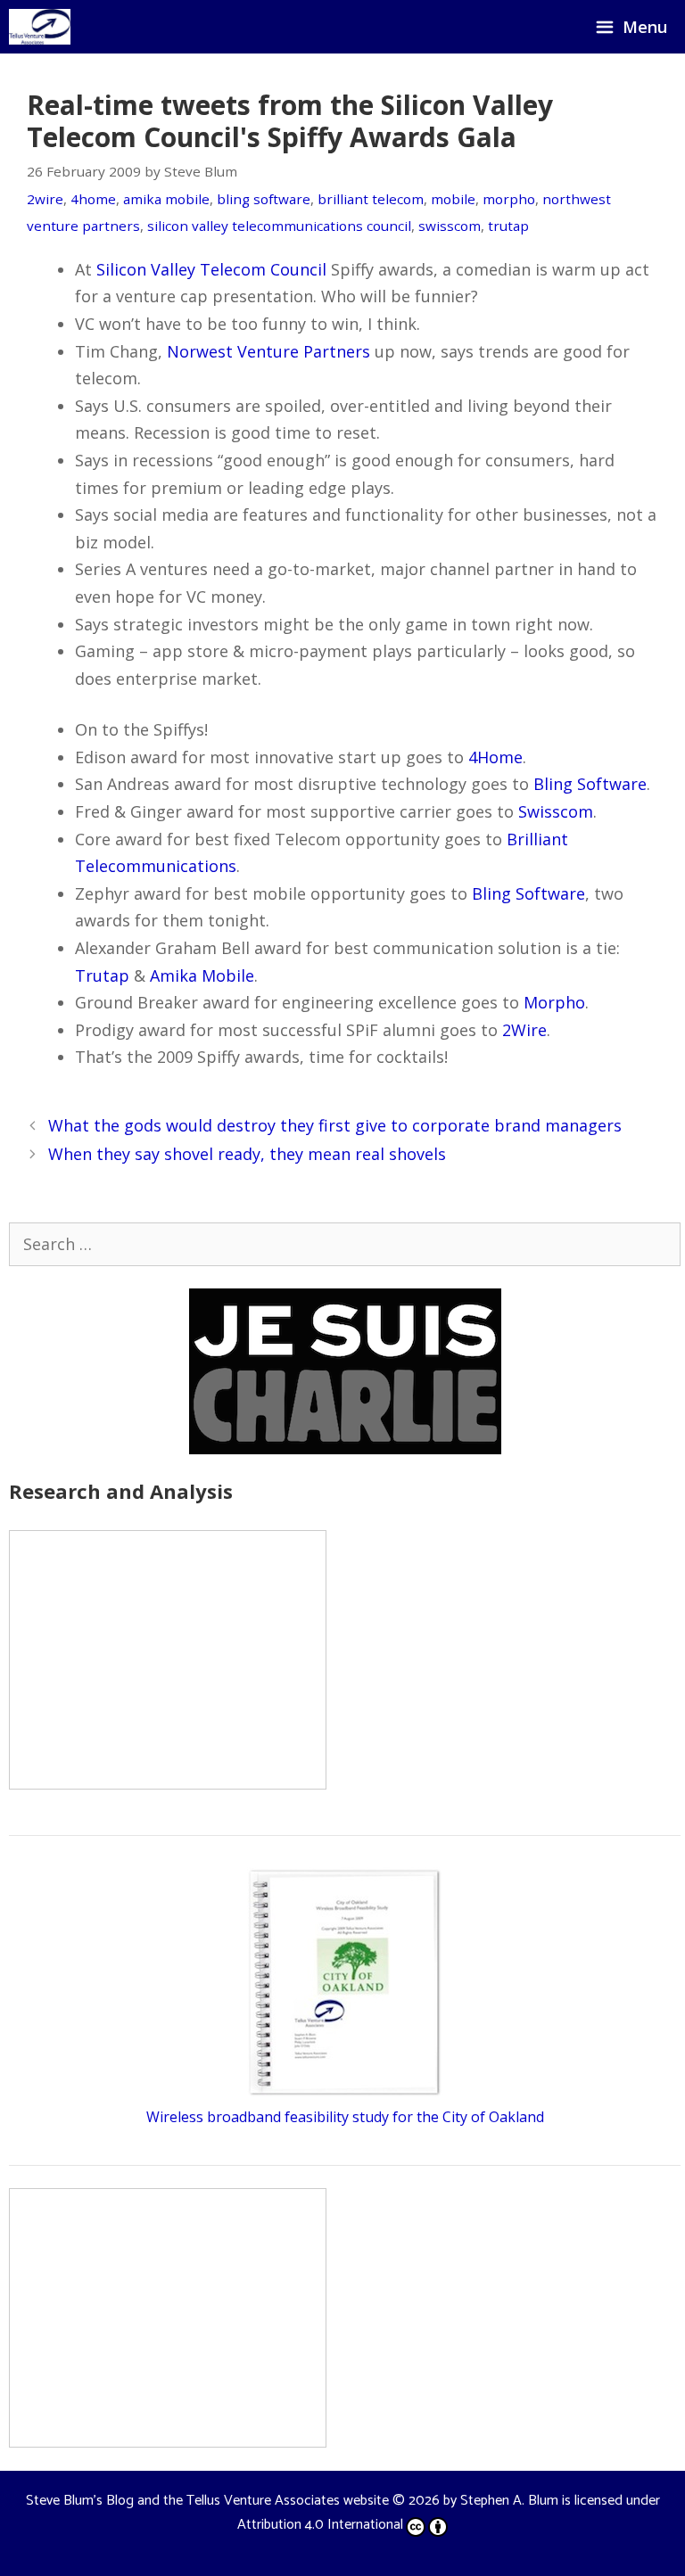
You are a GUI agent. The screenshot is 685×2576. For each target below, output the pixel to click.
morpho (509, 199)
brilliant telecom (371, 199)
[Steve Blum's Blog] (40, 27)
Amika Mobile (202, 975)
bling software (264, 199)
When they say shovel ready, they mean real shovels (247, 1154)
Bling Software (590, 784)
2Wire (524, 1030)
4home (93, 199)
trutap (508, 226)
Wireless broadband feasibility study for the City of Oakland (345, 2117)
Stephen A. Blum (509, 2501)
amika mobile (166, 199)
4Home (495, 757)
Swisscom (556, 811)
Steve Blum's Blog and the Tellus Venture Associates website (207, 2501)
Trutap (102, 975)
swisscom (450, 226)
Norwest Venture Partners (268, 351)
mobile (453, 199)
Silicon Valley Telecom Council (211, 269)
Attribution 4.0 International (320, 2525)
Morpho (554, 1002)
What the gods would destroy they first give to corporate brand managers (335, 1125)
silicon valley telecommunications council (279, 226)
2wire (45, 199)
